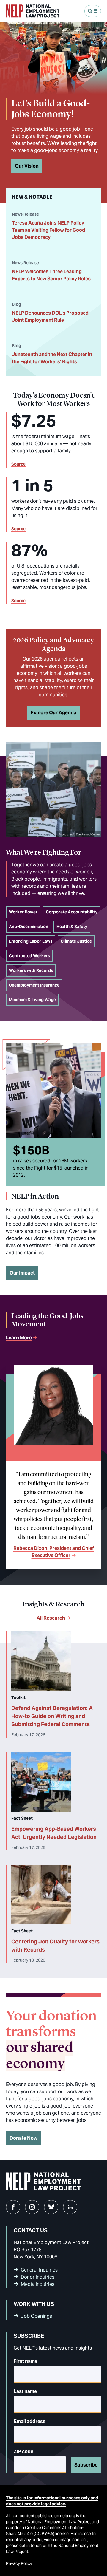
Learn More (19, 1338)
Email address (30, 2421)
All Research (51, 1618)
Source (18, 464)
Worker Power (23, 912)
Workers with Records (31, 970)
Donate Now (23, 2138)
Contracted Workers (29, 956)
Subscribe (86, 2465)
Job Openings (36, 2316)
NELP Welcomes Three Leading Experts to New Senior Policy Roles (51, 275)
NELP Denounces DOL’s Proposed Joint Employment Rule (50, 317)
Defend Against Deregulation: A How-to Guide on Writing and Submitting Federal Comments (52, 1716)
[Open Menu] (93, 11)
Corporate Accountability (72, 912)
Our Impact (22, 1273)
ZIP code (23, 2451)
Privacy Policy (19, 2563)
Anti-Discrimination (29, 927)
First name (26, 2361)
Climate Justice (76, 941)
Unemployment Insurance (34, 985)
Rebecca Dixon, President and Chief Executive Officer (54, 1552)
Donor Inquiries (38, 2277)
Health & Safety (72, 927)
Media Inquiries (38, 2284)
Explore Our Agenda (53, 713)
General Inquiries (39, 2270)
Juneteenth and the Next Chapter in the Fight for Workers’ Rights (52, 358)
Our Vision (27, 166)
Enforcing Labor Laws (31, 941)
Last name (25, 2391)
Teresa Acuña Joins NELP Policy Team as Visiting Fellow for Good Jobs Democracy (48, 230)
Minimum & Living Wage (32, 1000)
